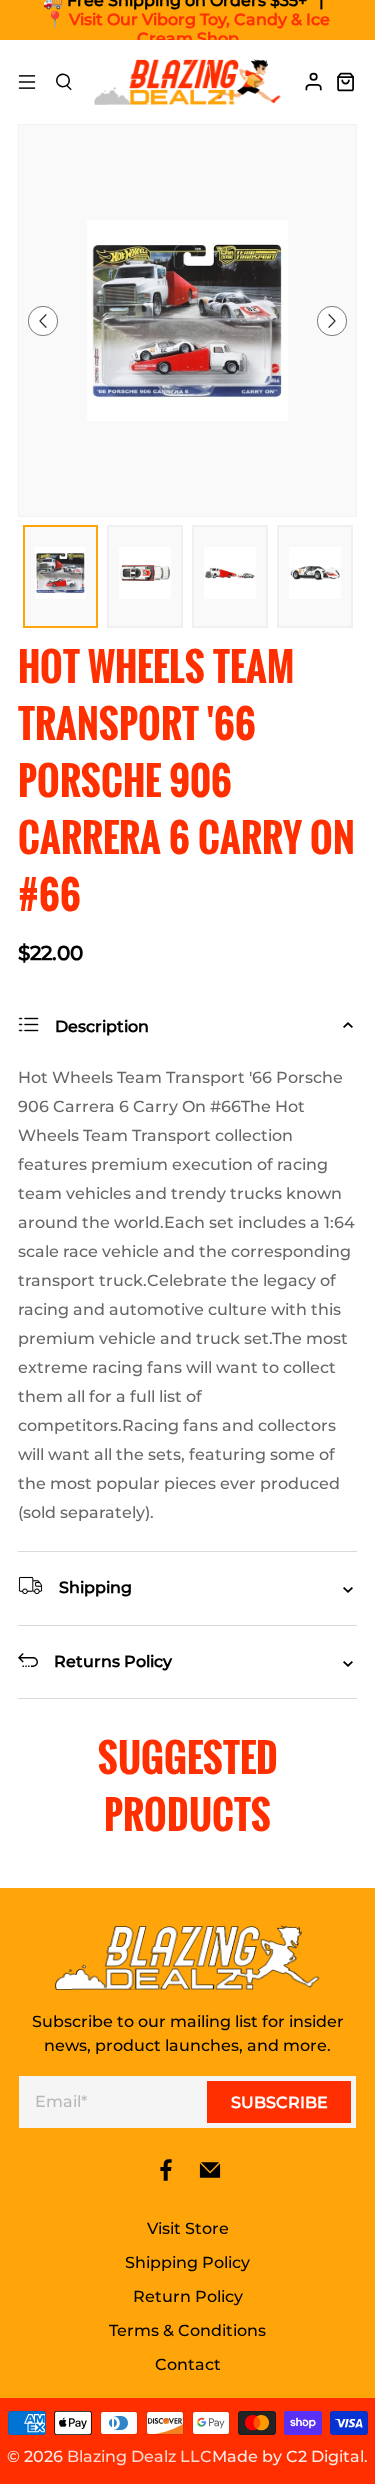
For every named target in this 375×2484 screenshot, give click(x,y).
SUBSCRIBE (279, 2102)
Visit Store (188, 2228)
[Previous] (43, 321)
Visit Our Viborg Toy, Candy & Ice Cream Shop (199, 29)
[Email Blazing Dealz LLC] (210, 2176)
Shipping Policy (187, 2262)
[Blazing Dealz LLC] (188, 82)
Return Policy (188, 2296)
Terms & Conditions (187, 2330)
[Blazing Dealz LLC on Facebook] (166, 2176)
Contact (188, 2364)
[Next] (332, 321)
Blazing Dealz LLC (139, 2456)
